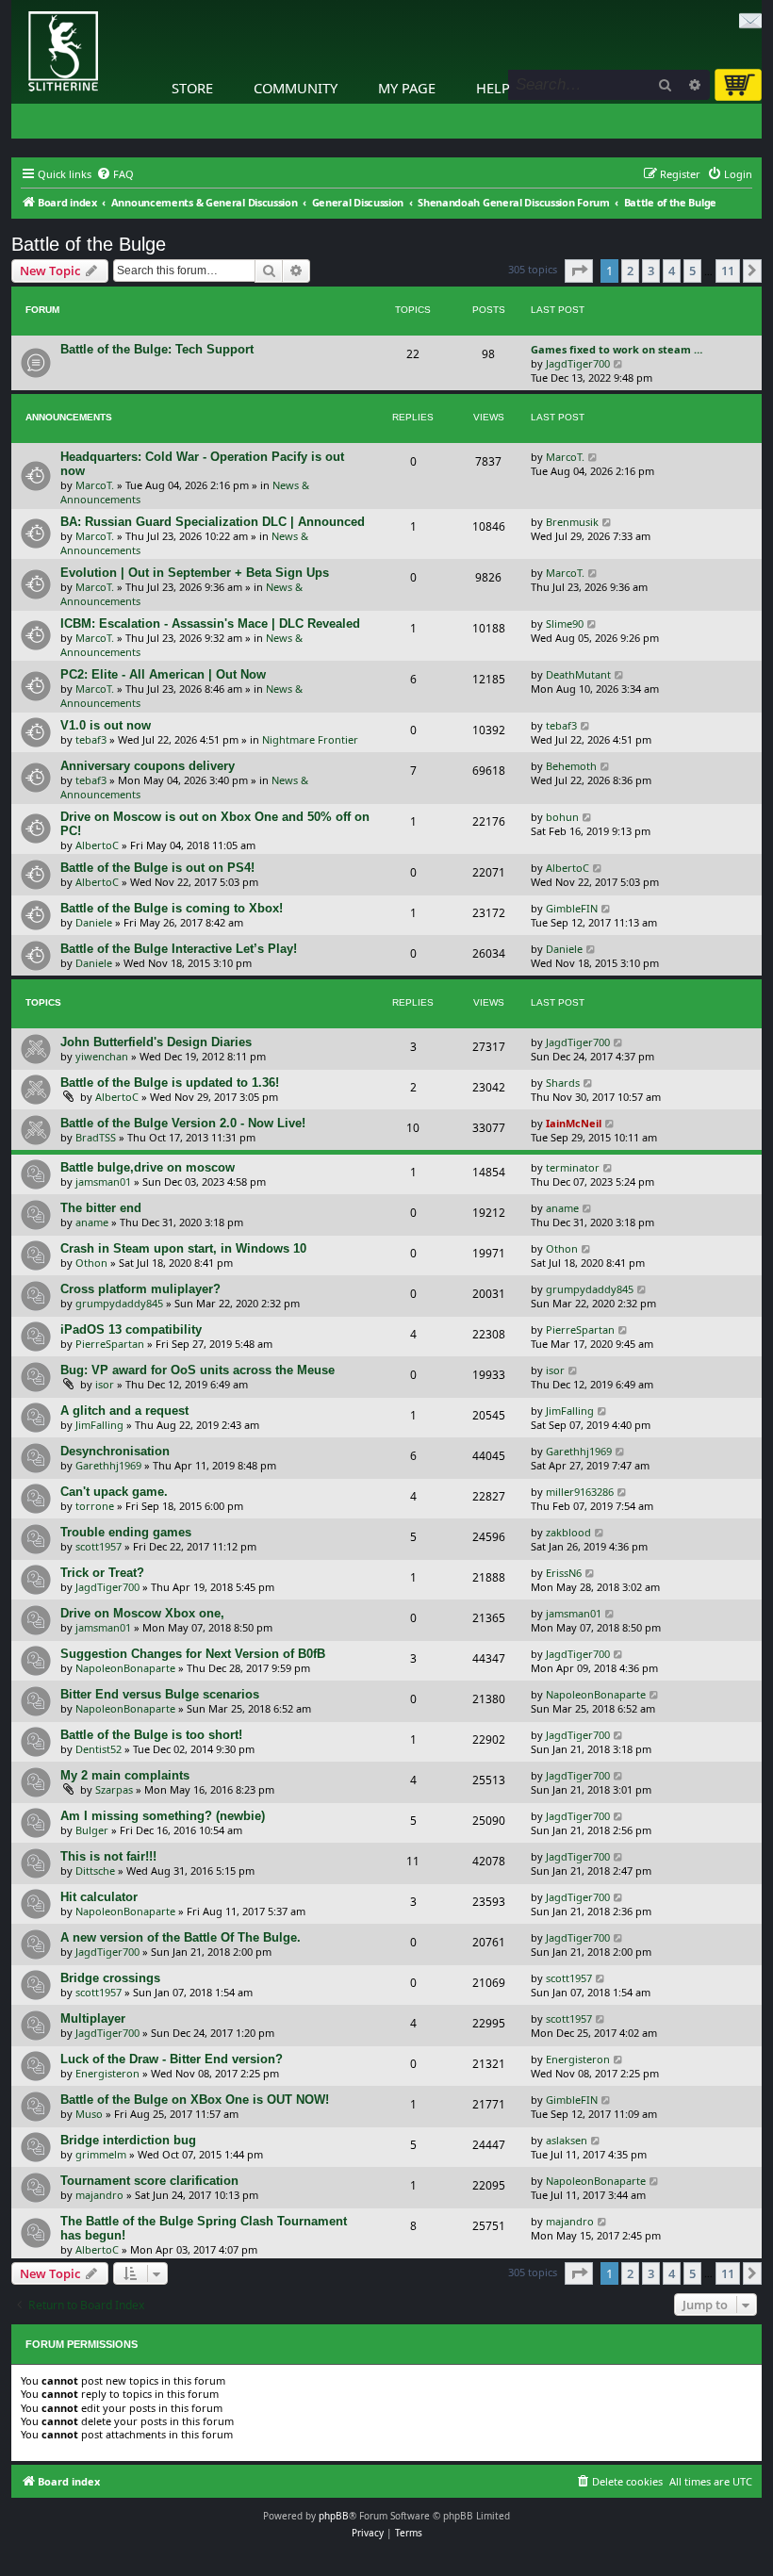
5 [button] (692, 271)
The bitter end (101, 1208)
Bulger (92, 1830)
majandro (99, 2195)
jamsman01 (103, 1181)
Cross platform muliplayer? (140, 1289)
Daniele (94, 922)
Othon (91, 1263)
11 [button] (728, 271)
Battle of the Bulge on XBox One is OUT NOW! (195, 2100)
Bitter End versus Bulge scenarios (160, 1694)
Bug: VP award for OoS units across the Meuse (197, 1370)
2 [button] (630, 271)
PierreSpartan (110, 1344)
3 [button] (651, 271)
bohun (562, 817)
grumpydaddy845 (119, 1303)
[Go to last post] (593, 457)
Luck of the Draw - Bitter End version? (172, 2059)
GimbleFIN (572, 908)
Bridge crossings (110, 1978)
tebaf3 (91, 739)
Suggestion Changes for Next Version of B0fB (193, 1654)
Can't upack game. (114, 1492)
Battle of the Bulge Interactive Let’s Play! (179, 949)
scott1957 (99, 1546)
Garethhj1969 (108, 1465)
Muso (89, 2114)
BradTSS (96, 1137)
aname (92, 1222)
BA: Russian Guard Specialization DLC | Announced (213, 522)
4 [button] (672, 271)
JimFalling (99, 1425)
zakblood (568, 1532)
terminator (573, 1167)
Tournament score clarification (149, 2181)
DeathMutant (578, 674)
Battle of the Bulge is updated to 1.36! (170, 1083)
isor (105, 1384)
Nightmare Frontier (310, 739)
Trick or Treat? (102, 1573)
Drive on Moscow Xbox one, (142, 1613)
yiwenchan (102, 1056)
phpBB (334, 2516)
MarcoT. (95, 485)
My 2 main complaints (125, 1775)
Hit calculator (99, 1897)
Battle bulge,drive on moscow (148, 1167)
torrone (95, 1506)
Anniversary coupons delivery (148, 766)
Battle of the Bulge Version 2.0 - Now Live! (183, 1123)
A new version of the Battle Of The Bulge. (181, 1937)
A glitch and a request (124, 1411)
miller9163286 (580, 1492)
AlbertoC (97, 845)
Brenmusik (572, 522)
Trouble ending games (126, 1532)
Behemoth (571, 766)
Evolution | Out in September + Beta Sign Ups (195, 573)
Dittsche (95, 1870)
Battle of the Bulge (89, 244)
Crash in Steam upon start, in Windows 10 (183, 1248)
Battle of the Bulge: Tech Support (157, 349)
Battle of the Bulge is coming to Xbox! (172, 908)
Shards (563, 1083)
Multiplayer (93, 2018)
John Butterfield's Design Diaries (156, 1042)
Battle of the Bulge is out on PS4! (157, 868)
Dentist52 (99, 1749)
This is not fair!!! (108, 1856)
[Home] (16, 5)
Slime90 (565, 623)
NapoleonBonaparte (125, 1668)
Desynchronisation (115, 1451)
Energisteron (107, 2073)
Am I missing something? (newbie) (163, 1816)
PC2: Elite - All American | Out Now (163, 674)
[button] (579, 271)
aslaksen (567, 2140)
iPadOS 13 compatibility (131, 1329)
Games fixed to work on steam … (617, 349)
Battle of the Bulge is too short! (151, 1735)
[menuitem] (115, 174)
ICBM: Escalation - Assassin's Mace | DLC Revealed (210, 623)
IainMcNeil (574, 1123)
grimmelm (101, 2154)
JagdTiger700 (578, 363)
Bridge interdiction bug (128, 2140)
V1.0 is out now (106, 725)
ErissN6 (564, 1573)
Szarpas (114, 1789)
